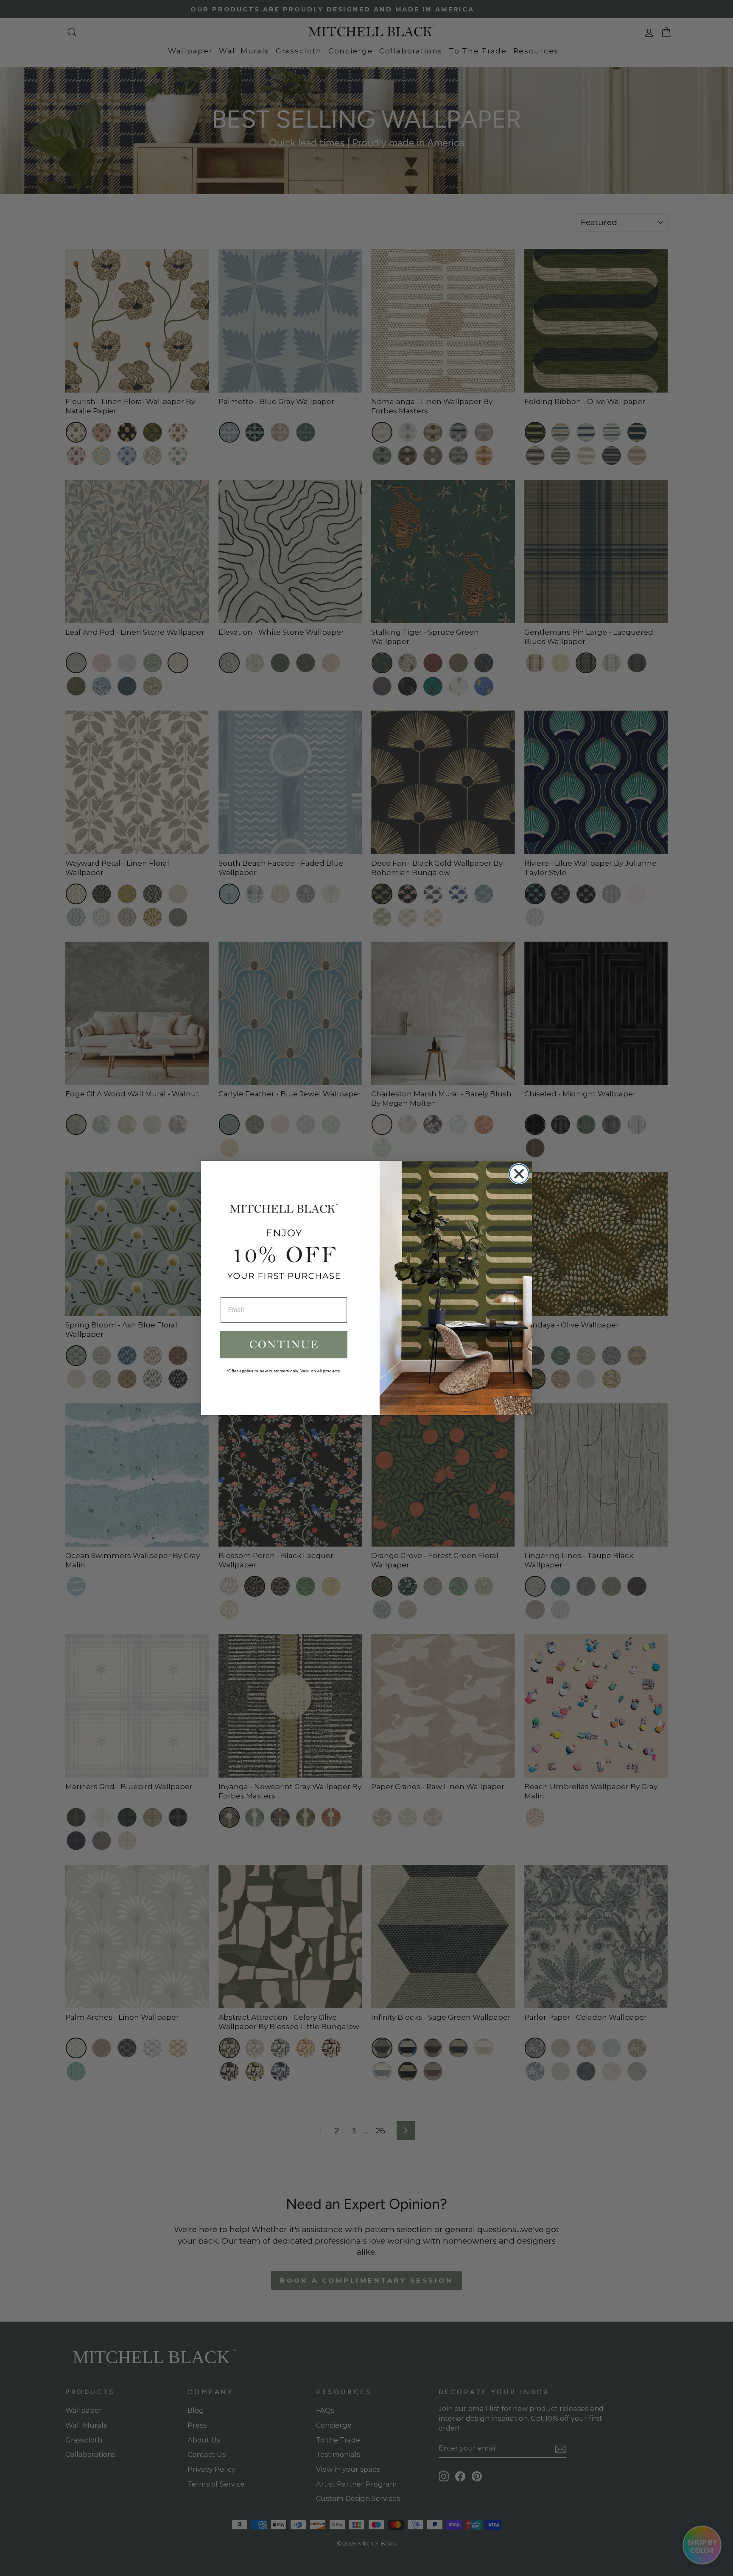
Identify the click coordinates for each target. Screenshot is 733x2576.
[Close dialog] (519, 1174)
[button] (284, 1345)
